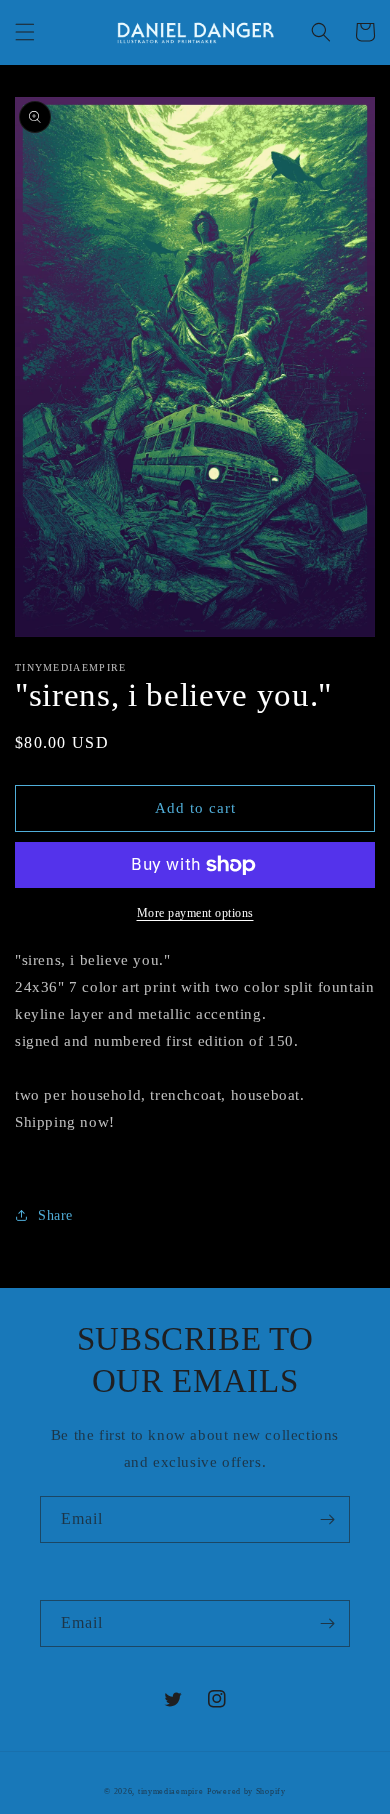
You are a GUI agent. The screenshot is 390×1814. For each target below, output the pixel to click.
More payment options (195, 913)
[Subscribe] (327, 1519)
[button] (25, 32)
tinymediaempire (171, 1791)
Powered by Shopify (246, 1791)
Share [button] (55, 1215)
